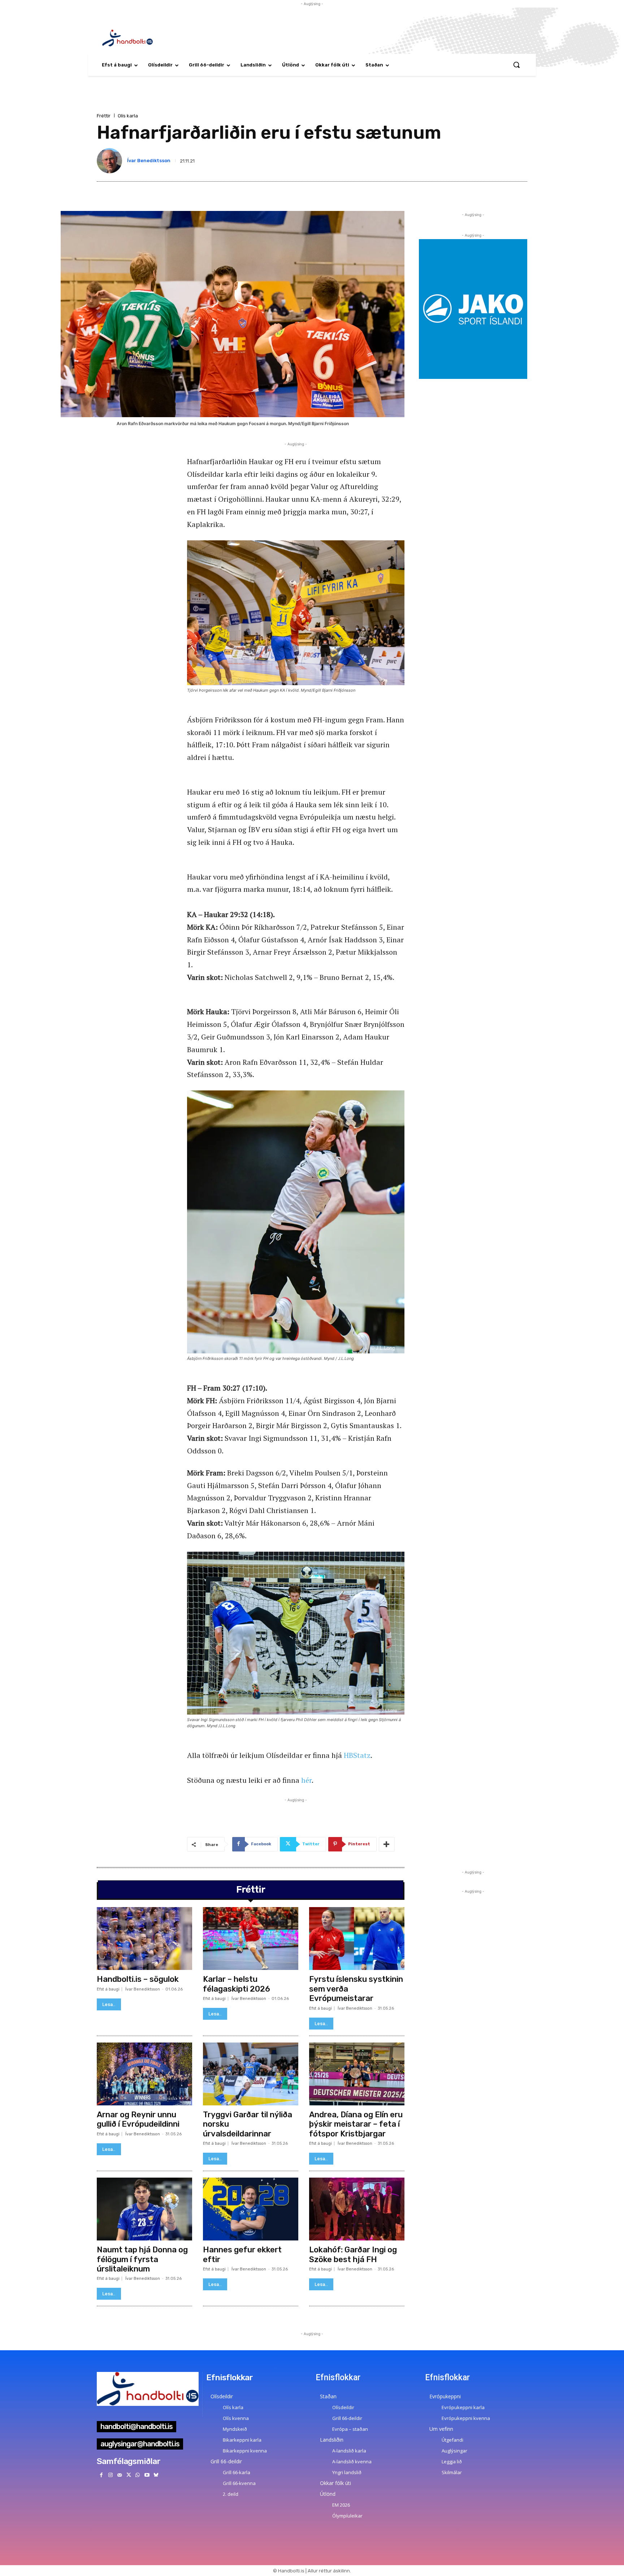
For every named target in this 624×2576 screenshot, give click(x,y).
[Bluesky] (156, 2475)
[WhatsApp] (138, 2475)
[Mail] (119, 2475)
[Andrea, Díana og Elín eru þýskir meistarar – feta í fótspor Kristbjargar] (357, 2074)
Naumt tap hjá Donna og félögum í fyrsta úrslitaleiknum (142, 2259)
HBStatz (357, 1755)
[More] (387, 1844)
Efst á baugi (108, 1989)
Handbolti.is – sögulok (138, 1979)
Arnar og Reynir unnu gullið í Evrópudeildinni (138, 2119)
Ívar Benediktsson (149, 161)
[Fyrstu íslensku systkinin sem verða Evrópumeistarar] (357, 1939)
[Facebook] (101, 2475)
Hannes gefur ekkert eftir (242, 2254)
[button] (516, 65)
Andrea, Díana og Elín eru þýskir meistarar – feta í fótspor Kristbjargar (356, 2124)
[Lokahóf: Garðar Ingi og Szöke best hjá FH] (357, 2209)
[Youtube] (147, 2475)
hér (306, 1780)
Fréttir (104, 116)
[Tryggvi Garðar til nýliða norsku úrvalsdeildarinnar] (251, 2074)
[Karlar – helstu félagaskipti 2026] (251, 1939)
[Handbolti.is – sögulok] (144, 1939)
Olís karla (128, 116)
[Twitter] (129, 2475)
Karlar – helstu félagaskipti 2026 (237, 1984)
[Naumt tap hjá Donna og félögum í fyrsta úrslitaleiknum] (144, 2209)
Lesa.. (109, 2004)
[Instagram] (110, 2475)
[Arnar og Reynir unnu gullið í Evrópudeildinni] (144, 2074)
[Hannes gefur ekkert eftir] (251, 2209)
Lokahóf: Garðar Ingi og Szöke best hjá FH (353, 2254)
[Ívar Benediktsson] (111, 161)
